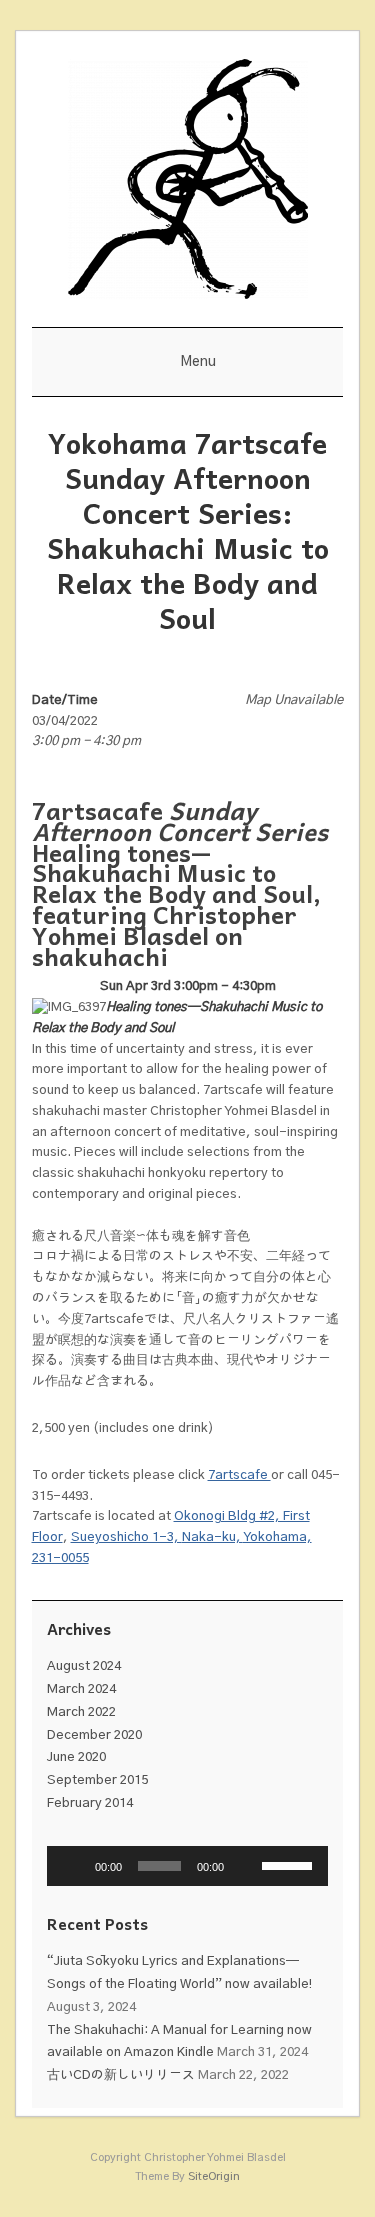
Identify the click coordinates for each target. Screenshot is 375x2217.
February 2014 (90, 1803)
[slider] (290, 1864)
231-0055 (60, 1558)
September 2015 (97, 1780)
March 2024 (81, 1689)
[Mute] (246, 1866)
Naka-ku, (212, 1537)
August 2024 (84, 1666)
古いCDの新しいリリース (121, 2075)
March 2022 (81, 1712)
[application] (188, 1866)
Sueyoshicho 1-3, (126, 1537)
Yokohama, (277, 1537)
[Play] (73, 1866)
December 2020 (94, 1735)
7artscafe (239, 1475)
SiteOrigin (214, 2176)
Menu (198, 362)
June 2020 (76, 1757)
